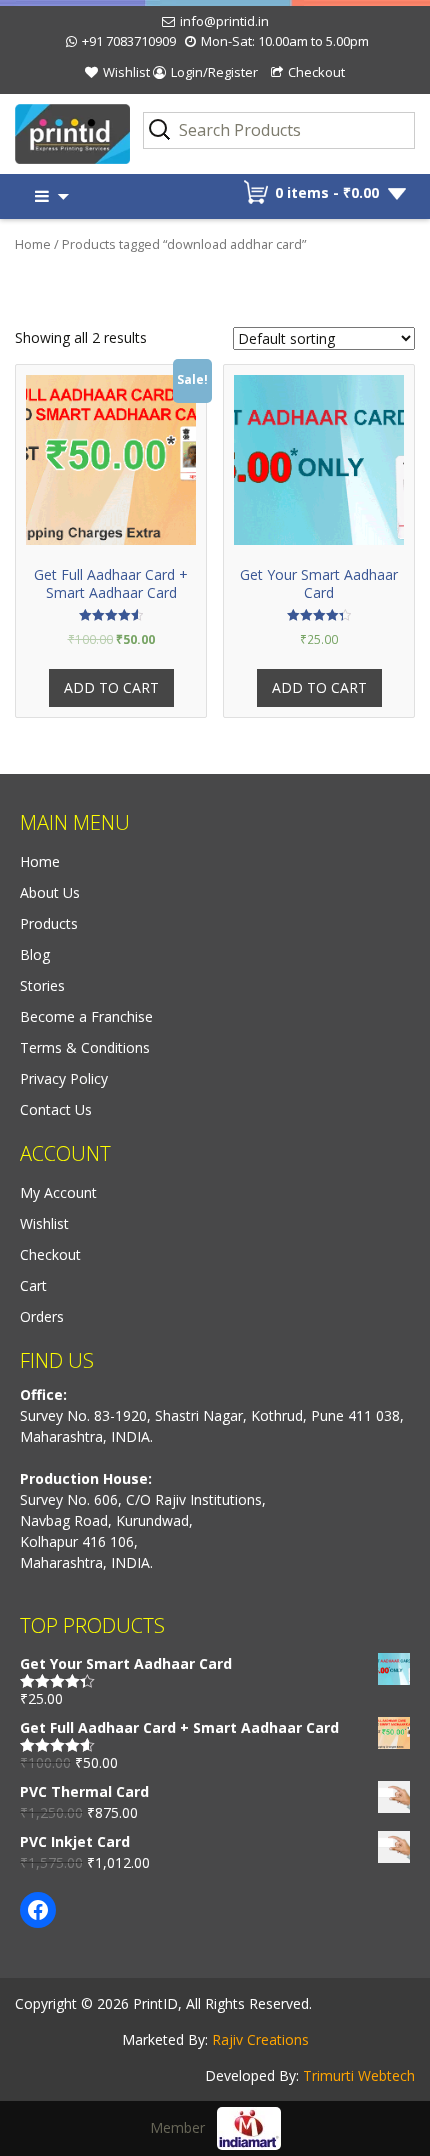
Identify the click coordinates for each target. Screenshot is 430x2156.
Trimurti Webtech (359, 2075)
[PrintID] (54, 134)
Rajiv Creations (260, 2039)
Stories (42, 985)
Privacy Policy (64, 1078)
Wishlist (126, 72)
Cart (33, 1285)
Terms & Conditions (85, 1047)
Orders (42, 1316)
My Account (58, 1192)
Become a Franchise (86, 1016)
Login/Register (214, 72)
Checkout (316, 72)
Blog (35, 954)
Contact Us (56, 1109)
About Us (50, 892)
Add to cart (111, 687)
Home (33, 244)
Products (49, 923)
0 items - (327, 192)
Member (183, 2127)
